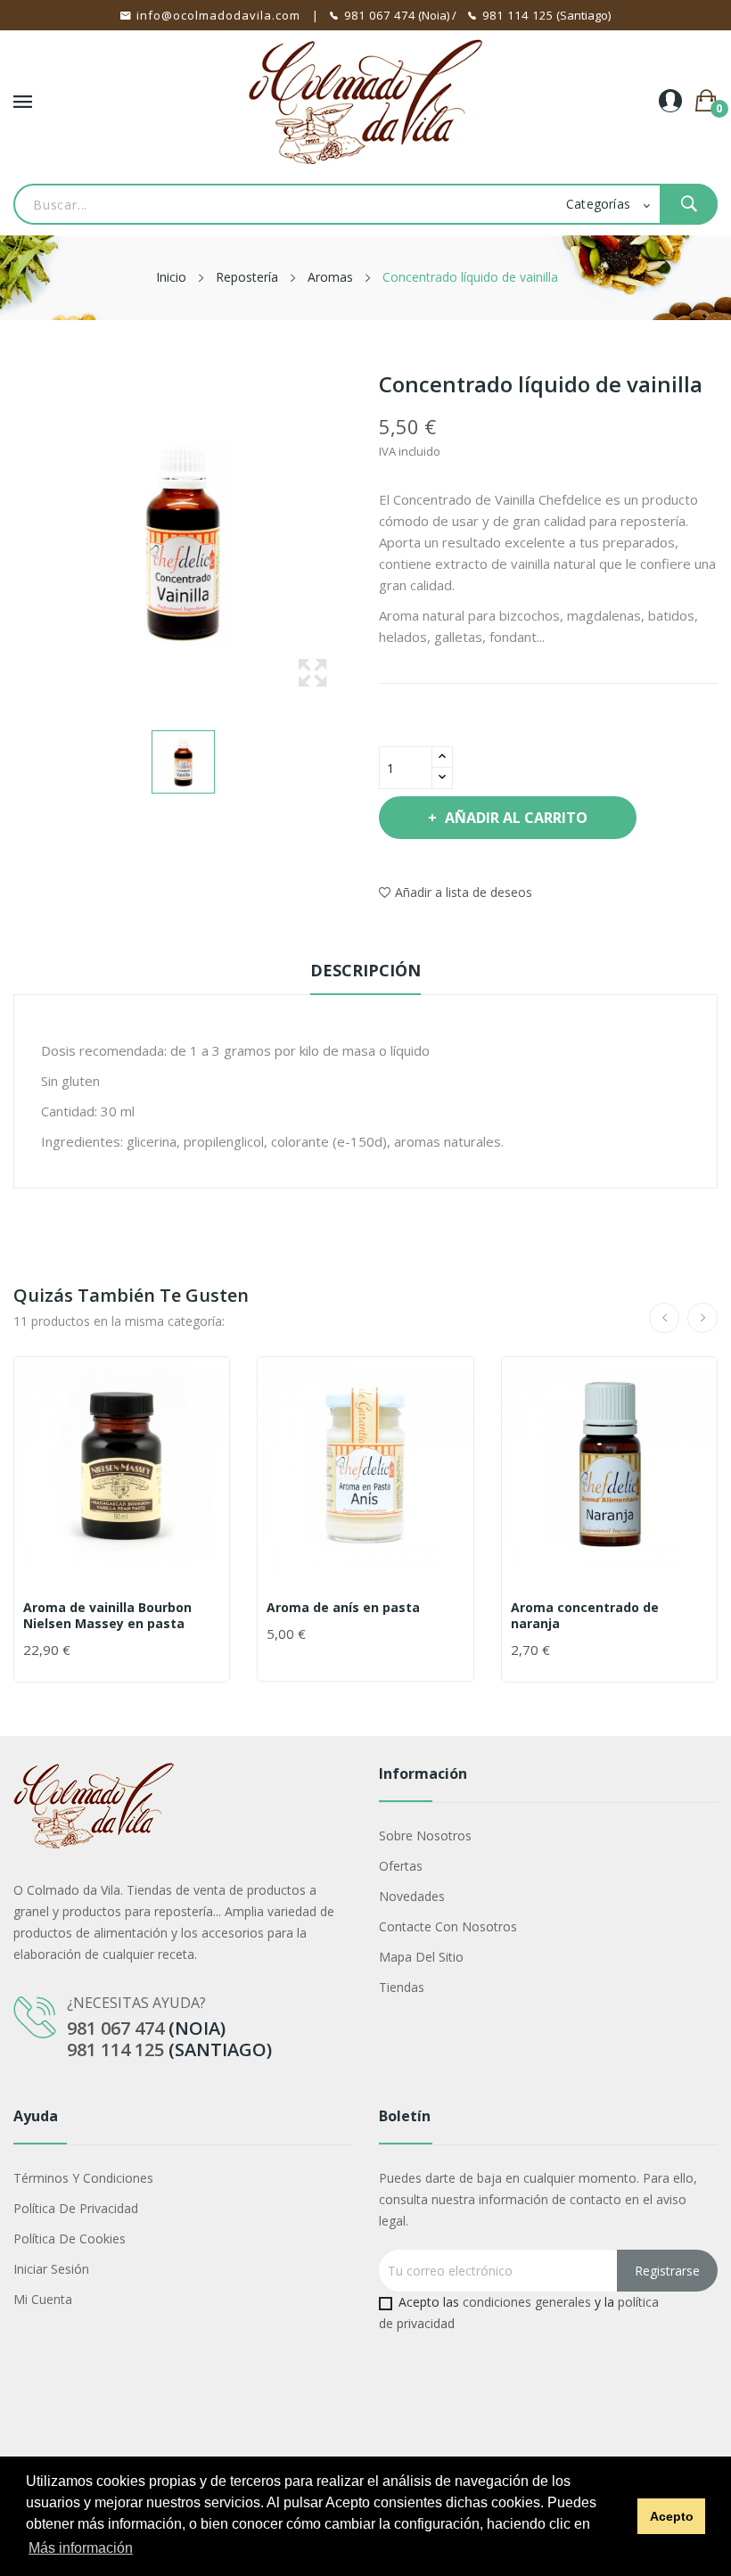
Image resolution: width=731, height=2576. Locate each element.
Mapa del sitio (421, 1957)
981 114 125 (518, 15)
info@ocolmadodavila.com (218, 15)
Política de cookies (70, 2239)
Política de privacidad (76, 2208)
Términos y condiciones (83, 2178)
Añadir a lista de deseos (464, 892)
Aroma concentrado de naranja (585, 1616)
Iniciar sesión (51, 2269)
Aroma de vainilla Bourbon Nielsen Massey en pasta (107, 1616)
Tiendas (402, 1987)
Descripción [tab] (365, 970)
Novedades (412, 1896)
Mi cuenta (43, 2299)
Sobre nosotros (425, 1835)
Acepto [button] (672, 2516)
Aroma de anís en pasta (343, 1608)
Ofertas (401, 1866)
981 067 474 (380, 15)
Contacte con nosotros (448, 1926)
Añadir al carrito (516, 818)
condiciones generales (527, 2302)
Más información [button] (81, 2548)
